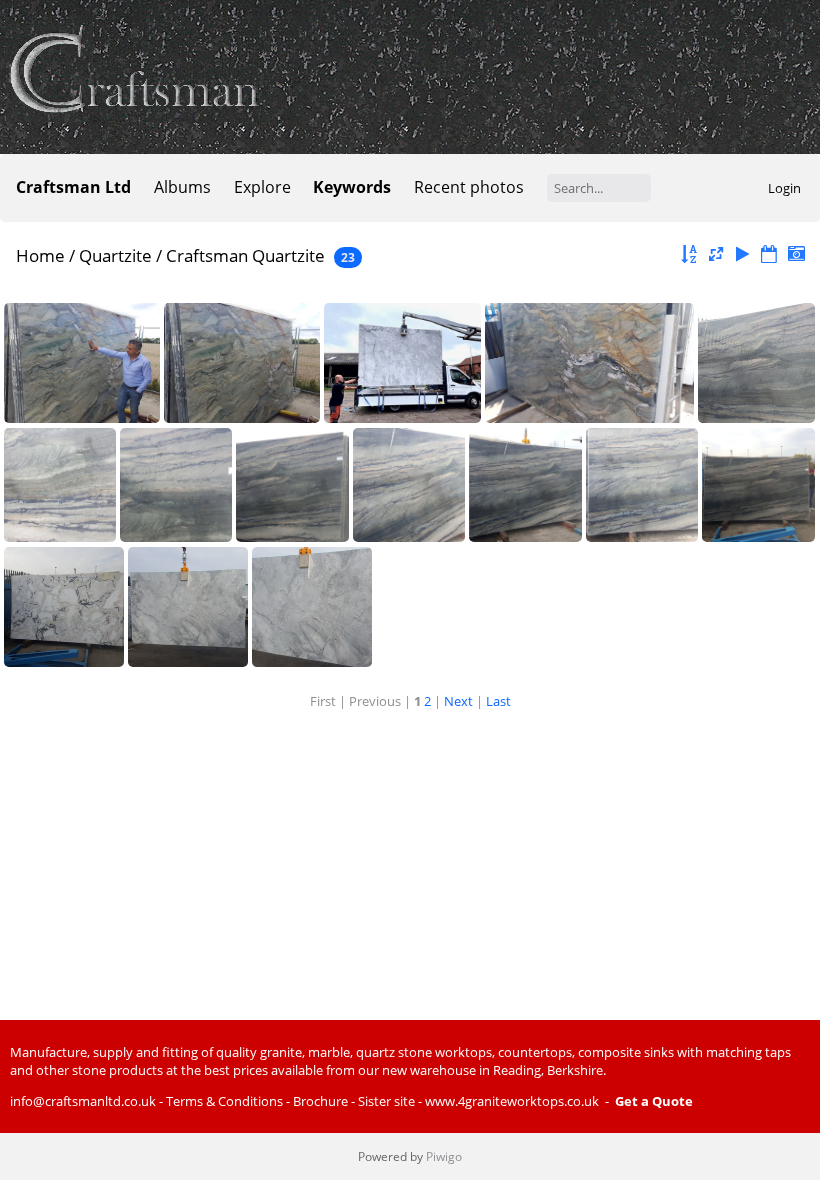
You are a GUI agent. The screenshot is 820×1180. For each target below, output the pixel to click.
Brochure (320, 1101)
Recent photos (469, 187)
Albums (182, 187)
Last (498, 701)
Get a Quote (654, 1101)
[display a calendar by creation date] (796, 254)
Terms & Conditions (224, 1101)
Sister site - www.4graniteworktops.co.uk (478, 1101)
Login (784, 188)
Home (40, 255)
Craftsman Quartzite (245, 255)
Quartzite (115, 255)
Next (458, 701)
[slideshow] (743, 254)
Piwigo (444, 1156)
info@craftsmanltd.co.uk (83, 1101)
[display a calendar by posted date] (769, 254)
